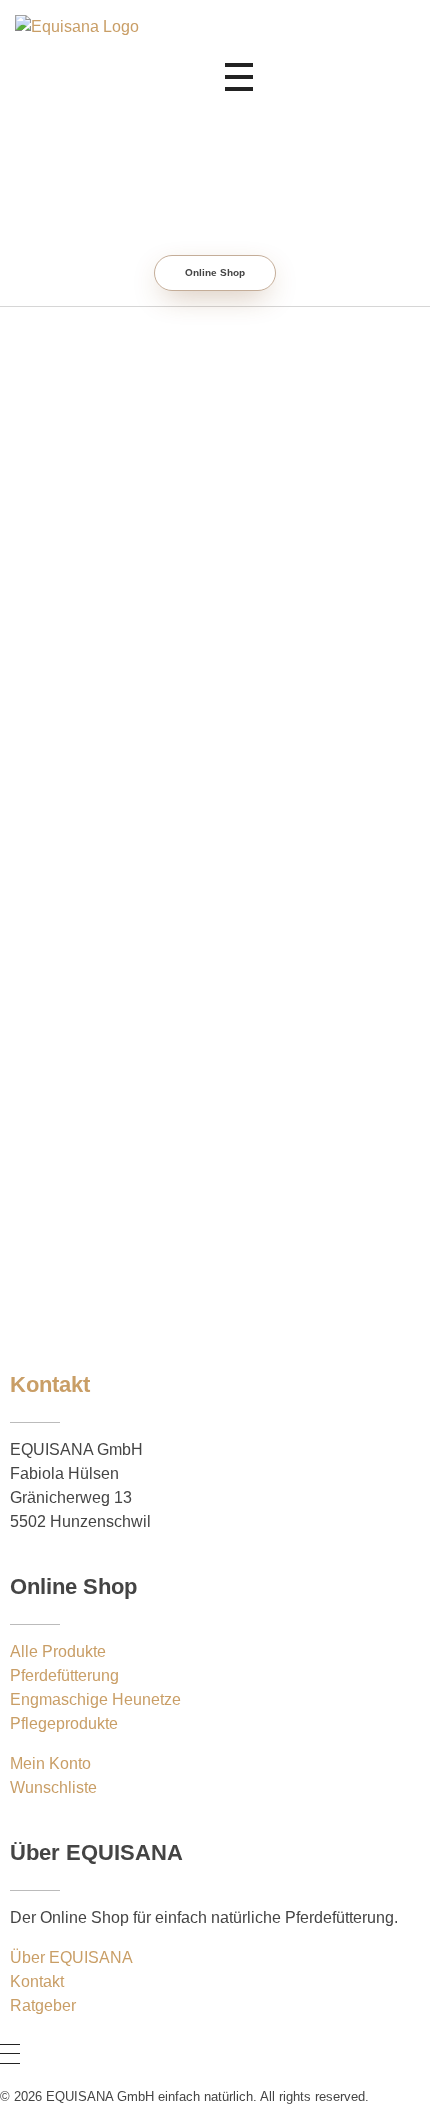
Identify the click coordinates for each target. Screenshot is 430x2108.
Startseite (257, 604)
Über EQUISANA (71, 1957)
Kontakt (37, 1981)
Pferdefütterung (64, 1675)
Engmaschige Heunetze (95, 1699)
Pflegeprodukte (64, 1723)
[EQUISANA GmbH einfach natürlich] (186, 77)
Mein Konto (50, 1763)
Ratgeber (164, 628)
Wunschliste (53, 1787)
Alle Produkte (58, 1651)
